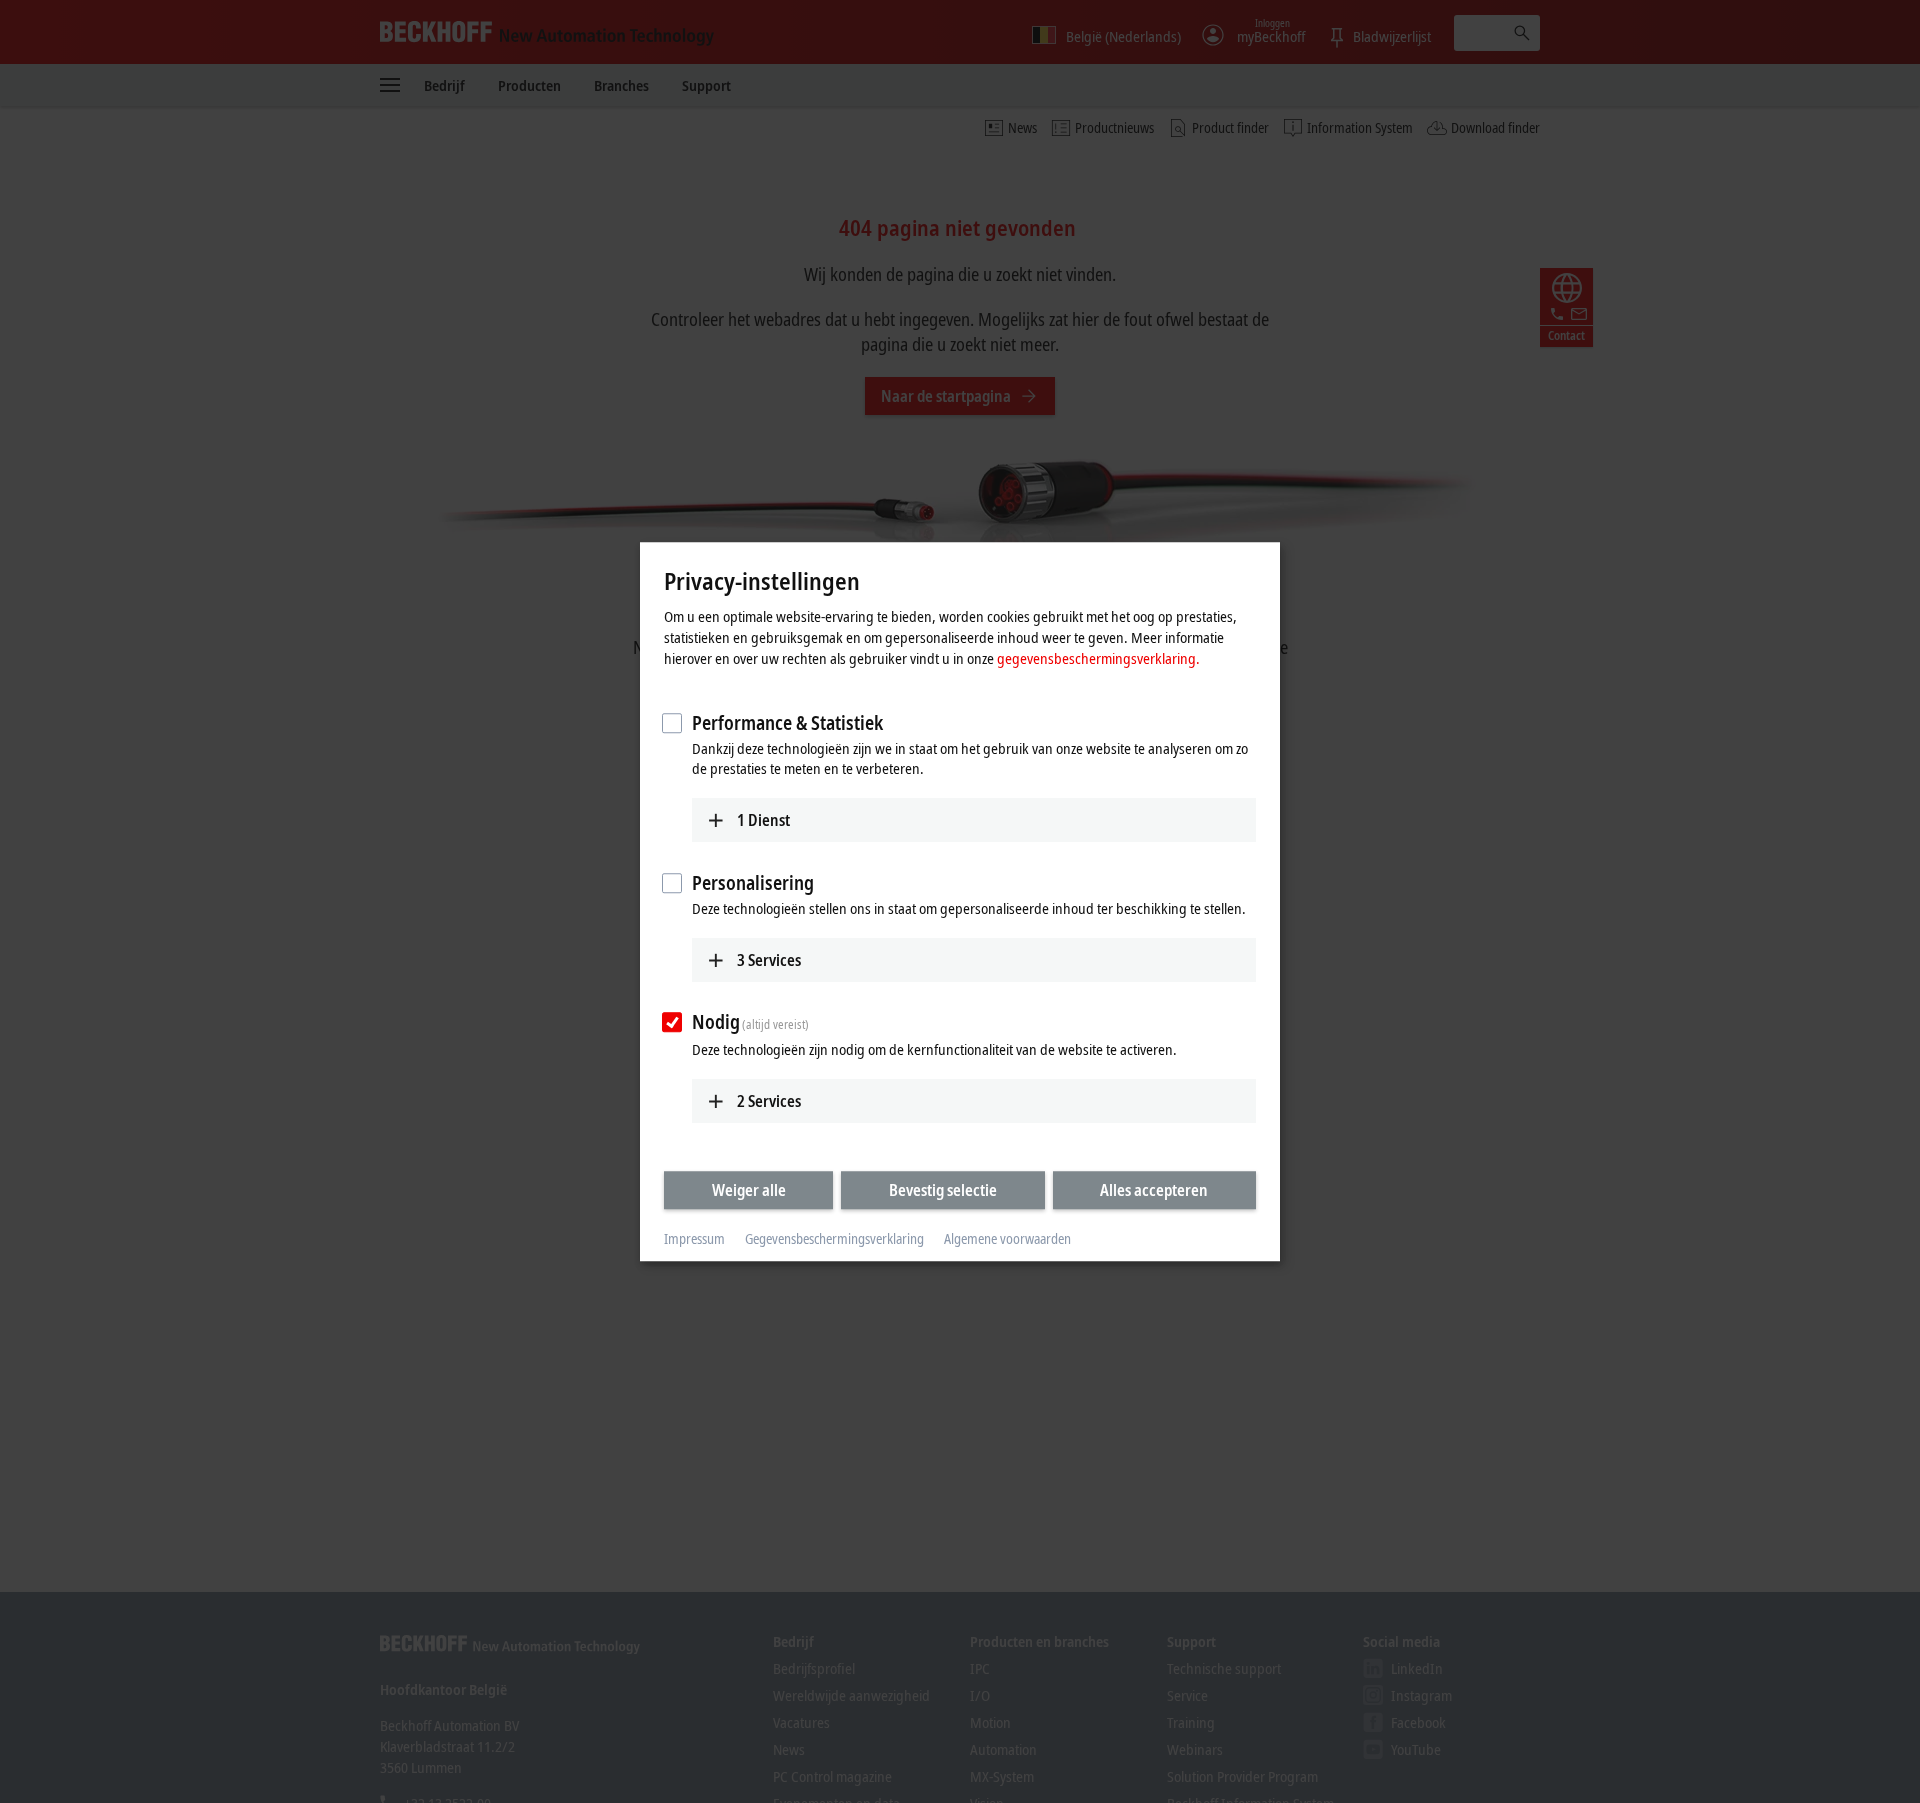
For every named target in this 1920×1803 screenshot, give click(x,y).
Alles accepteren (1154, 1190)
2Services (769, 1101)
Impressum (694, 1239)
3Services (769, 960)
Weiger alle (749, 1190)
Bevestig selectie (943, 1190)
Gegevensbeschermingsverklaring (834, 1239)
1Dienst (763, 820)
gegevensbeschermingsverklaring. (1098, 658)
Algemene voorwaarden (1007, 1239)
